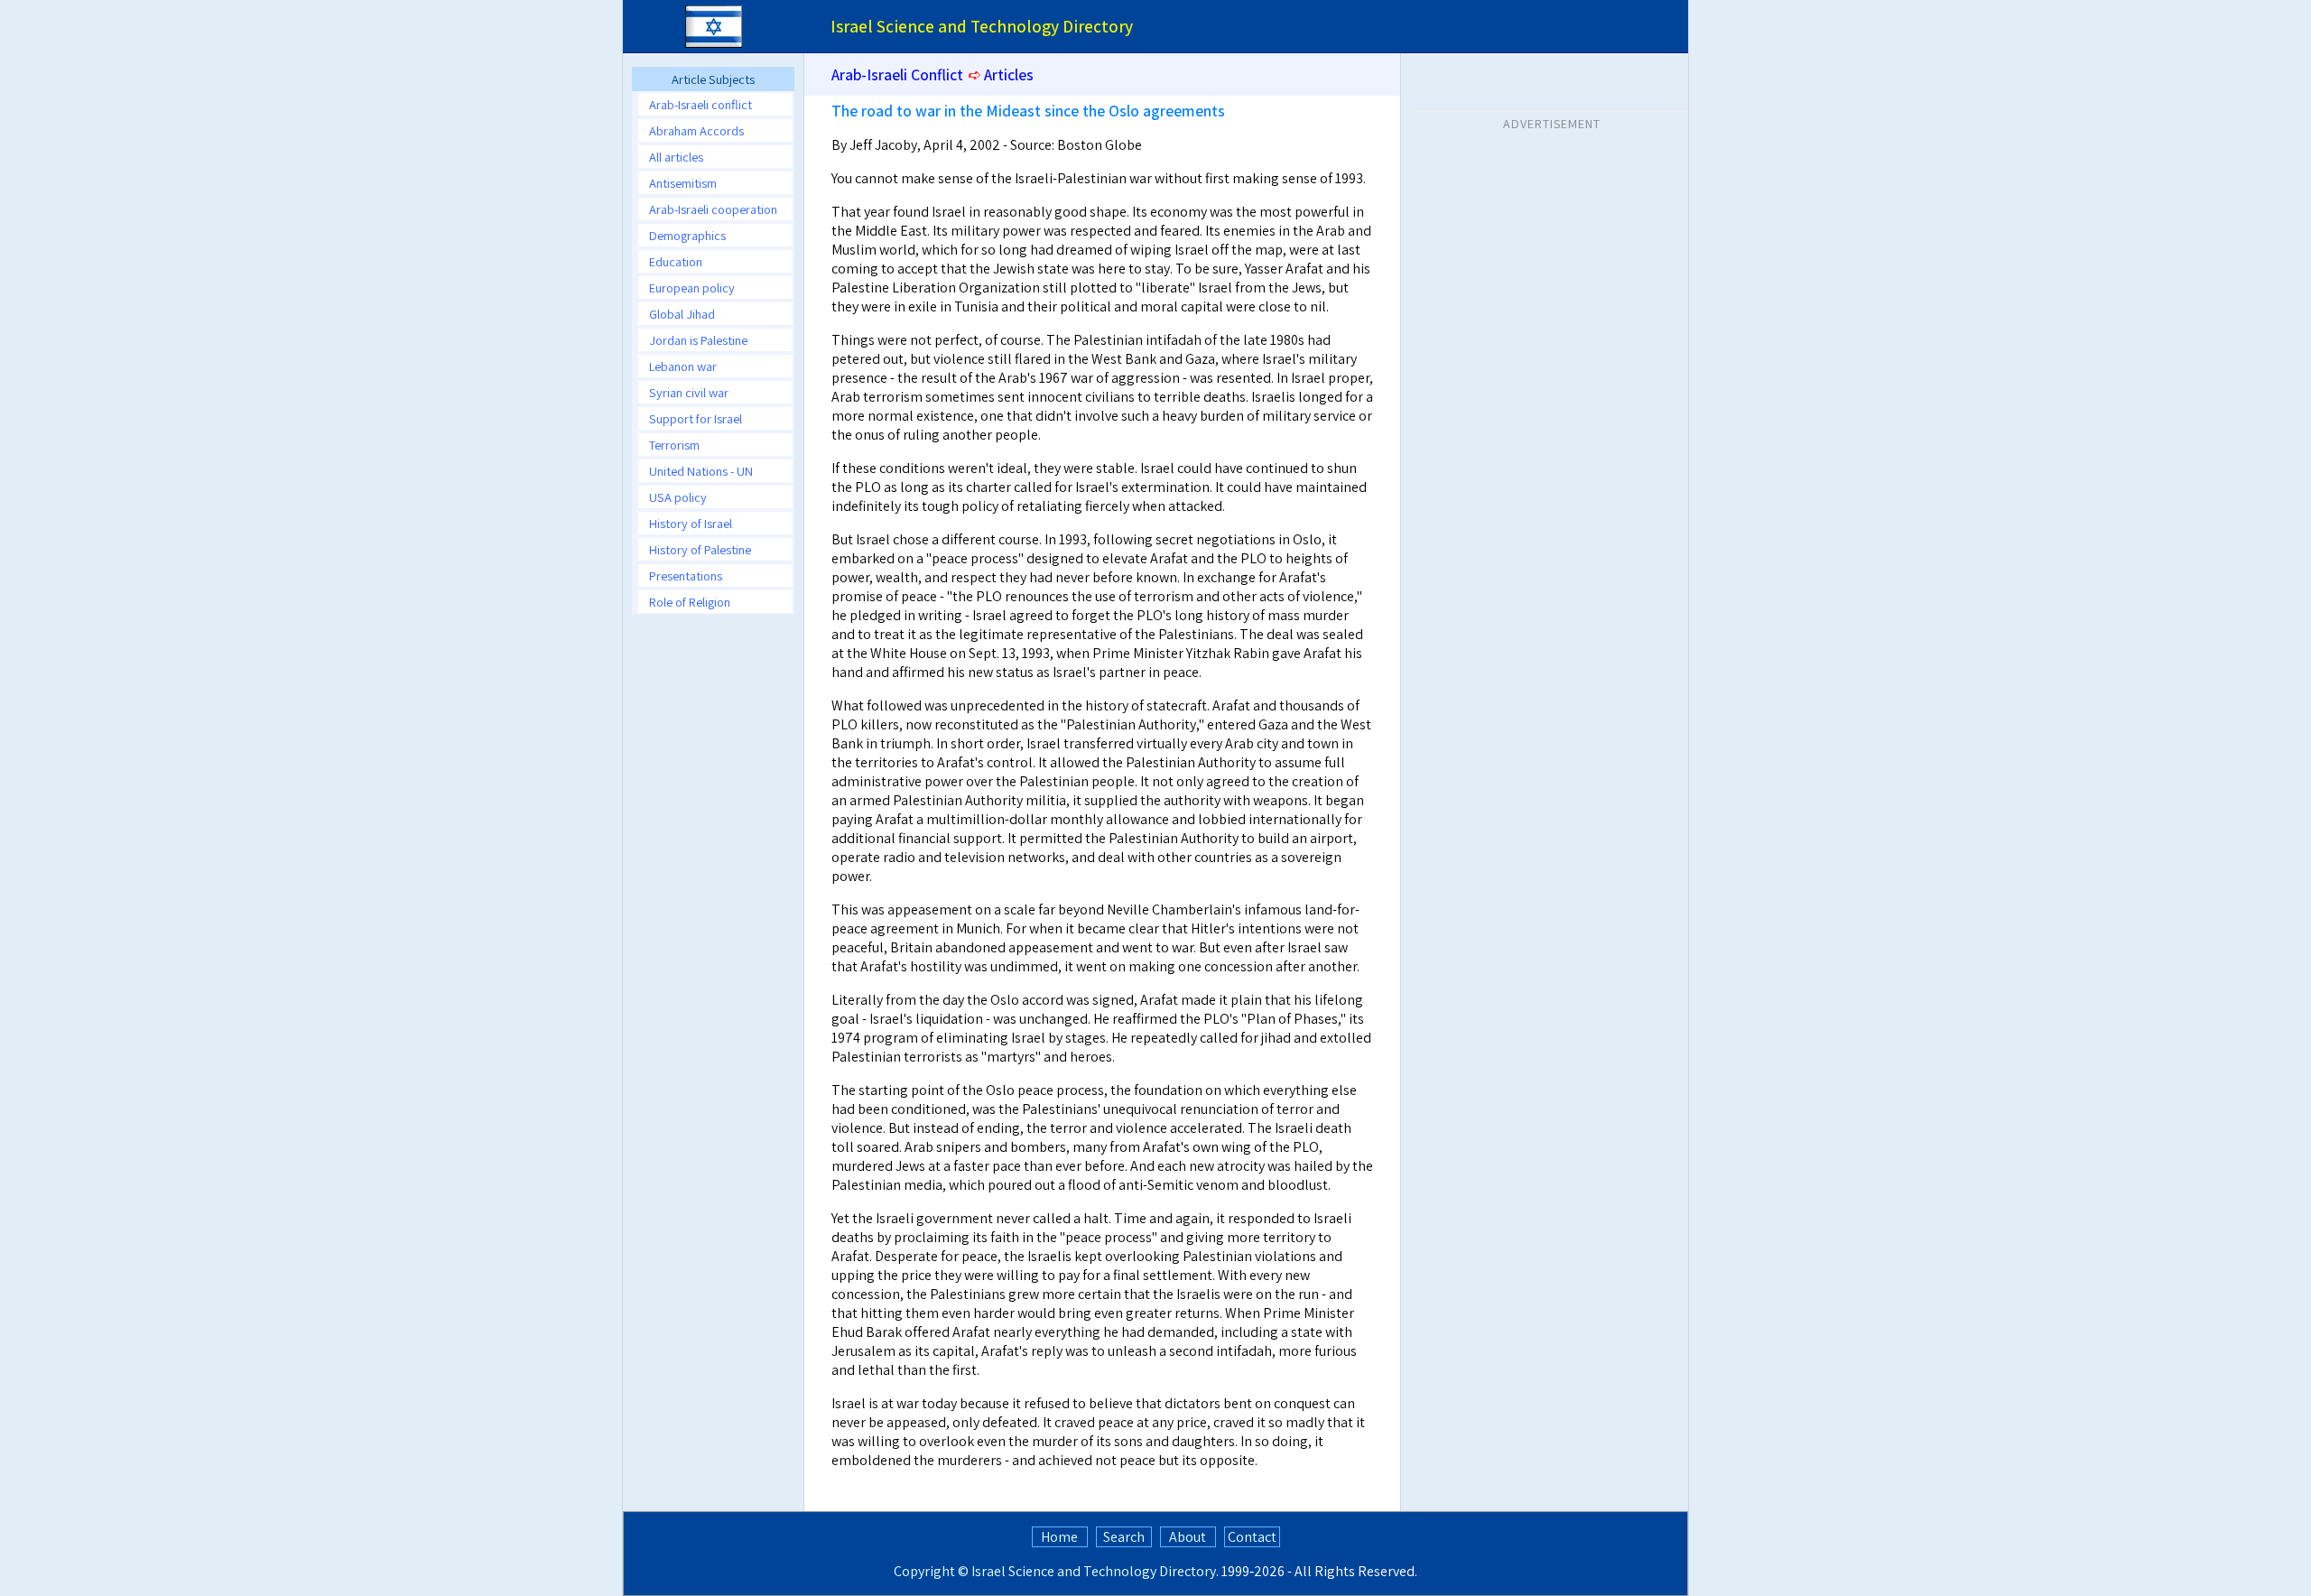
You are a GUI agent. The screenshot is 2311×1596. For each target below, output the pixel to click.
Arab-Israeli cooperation (713, 209)
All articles (676, 157)
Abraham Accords (696, 130)
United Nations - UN (701, 471)
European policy (692, 288)
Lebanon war (683, 366)
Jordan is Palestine (698, 340)
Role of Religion (690, 602)
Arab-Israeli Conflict (897, 74)
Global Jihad (682, 314)
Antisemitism (683, 183)
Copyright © (931, 1571)
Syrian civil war (689, 392)
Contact (1252, 1537)
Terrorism (674, 445)
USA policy (678, 497)
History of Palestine (700, 549)
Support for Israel (696, 418)
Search (1124, 1537)
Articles (1009, 74)
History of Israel (691, 523)
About (1188, 1537)
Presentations (686, 575)
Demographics (687, 235)
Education (676, 261)
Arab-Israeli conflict (701, 104)
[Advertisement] (1552, 252)
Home (1059, 1537)
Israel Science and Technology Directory (1094, 1571)
